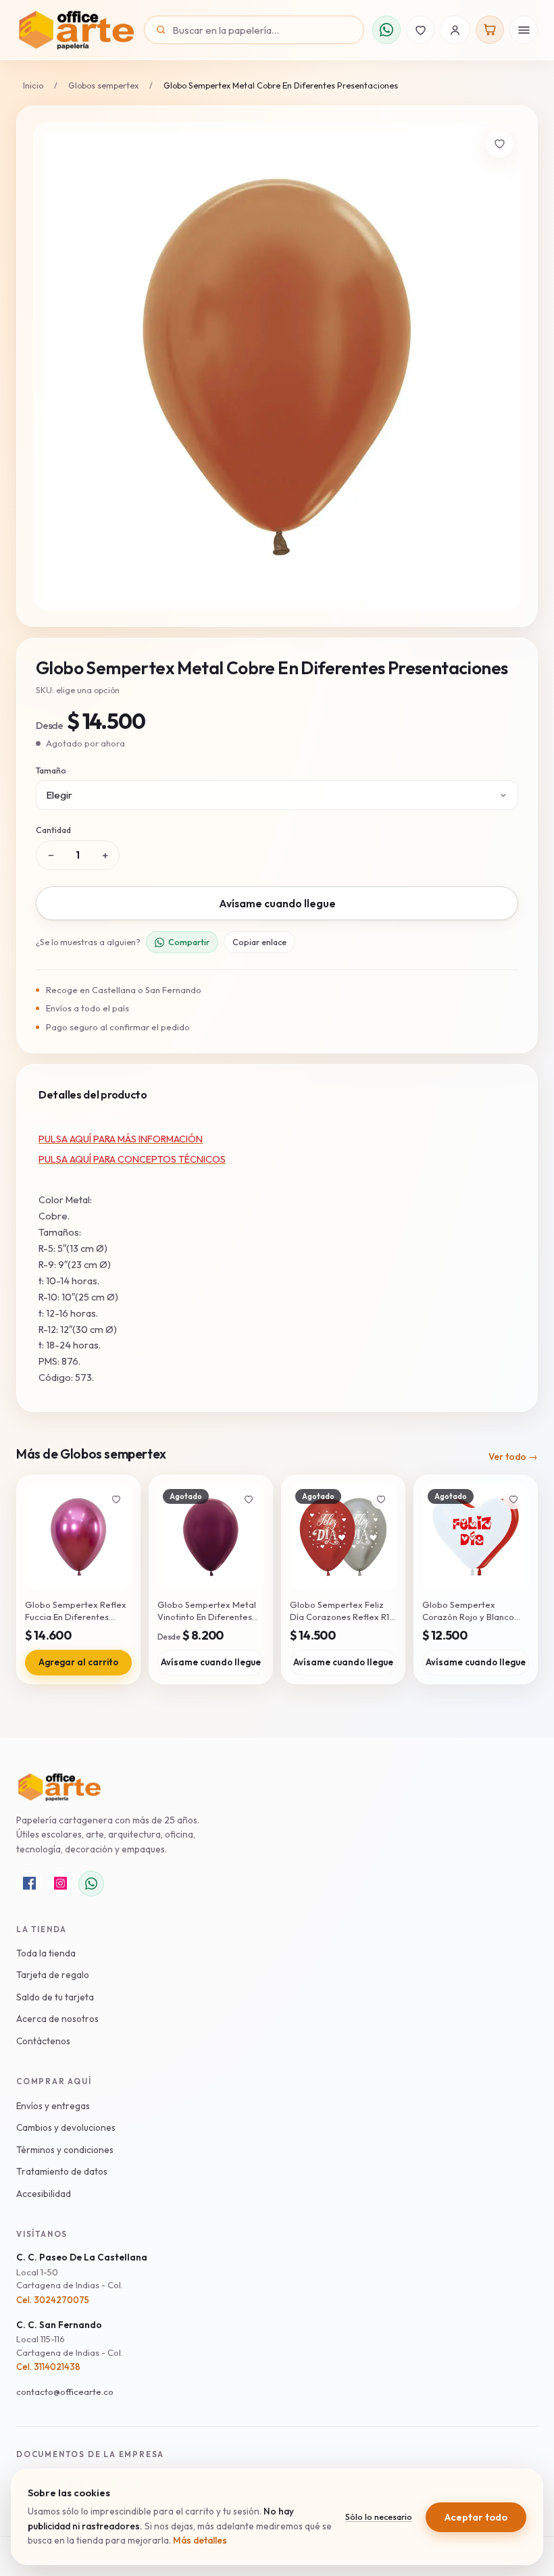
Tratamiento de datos (62, 2171)
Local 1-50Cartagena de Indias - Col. (70, 2279)
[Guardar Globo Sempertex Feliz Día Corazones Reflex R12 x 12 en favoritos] (381, 1499)
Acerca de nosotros (57, 2019)
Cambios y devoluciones (66, 2127)
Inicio (33, 85)
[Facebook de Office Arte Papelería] (29, 1884)
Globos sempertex (103, 85)
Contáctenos (43, 2041)
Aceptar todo (476, 2517)
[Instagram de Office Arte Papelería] (60, 1884)
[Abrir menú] (524, 30)
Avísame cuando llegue (277, 903)
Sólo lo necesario (379, 2517)
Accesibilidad (44, 2194)
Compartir (189, 942)
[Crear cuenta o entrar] (455, 30)
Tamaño (51, 770)
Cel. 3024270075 (53, 2300)
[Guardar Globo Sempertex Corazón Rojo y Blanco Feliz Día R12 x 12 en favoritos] (513, 1499)
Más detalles (200, 2540)
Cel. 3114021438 (48, 2367)
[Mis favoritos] (420, 30)
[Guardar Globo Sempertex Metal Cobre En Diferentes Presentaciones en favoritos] (499, 144)
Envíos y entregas (53, 2106)
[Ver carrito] (490, 30)
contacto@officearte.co (65, 2392)
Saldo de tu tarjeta (55, 1997)
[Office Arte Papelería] (76, 30)
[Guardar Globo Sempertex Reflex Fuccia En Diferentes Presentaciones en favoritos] (116, 1499)
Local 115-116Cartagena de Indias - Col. (70, 2346)
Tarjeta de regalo (53, 1975)
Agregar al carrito (78, 1662)
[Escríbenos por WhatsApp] (386, 30)
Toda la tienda (46, 1953)
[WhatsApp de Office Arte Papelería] (91, 1884)
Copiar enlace (259, 942)
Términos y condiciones (65, 2150)
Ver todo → (513, 1457)
